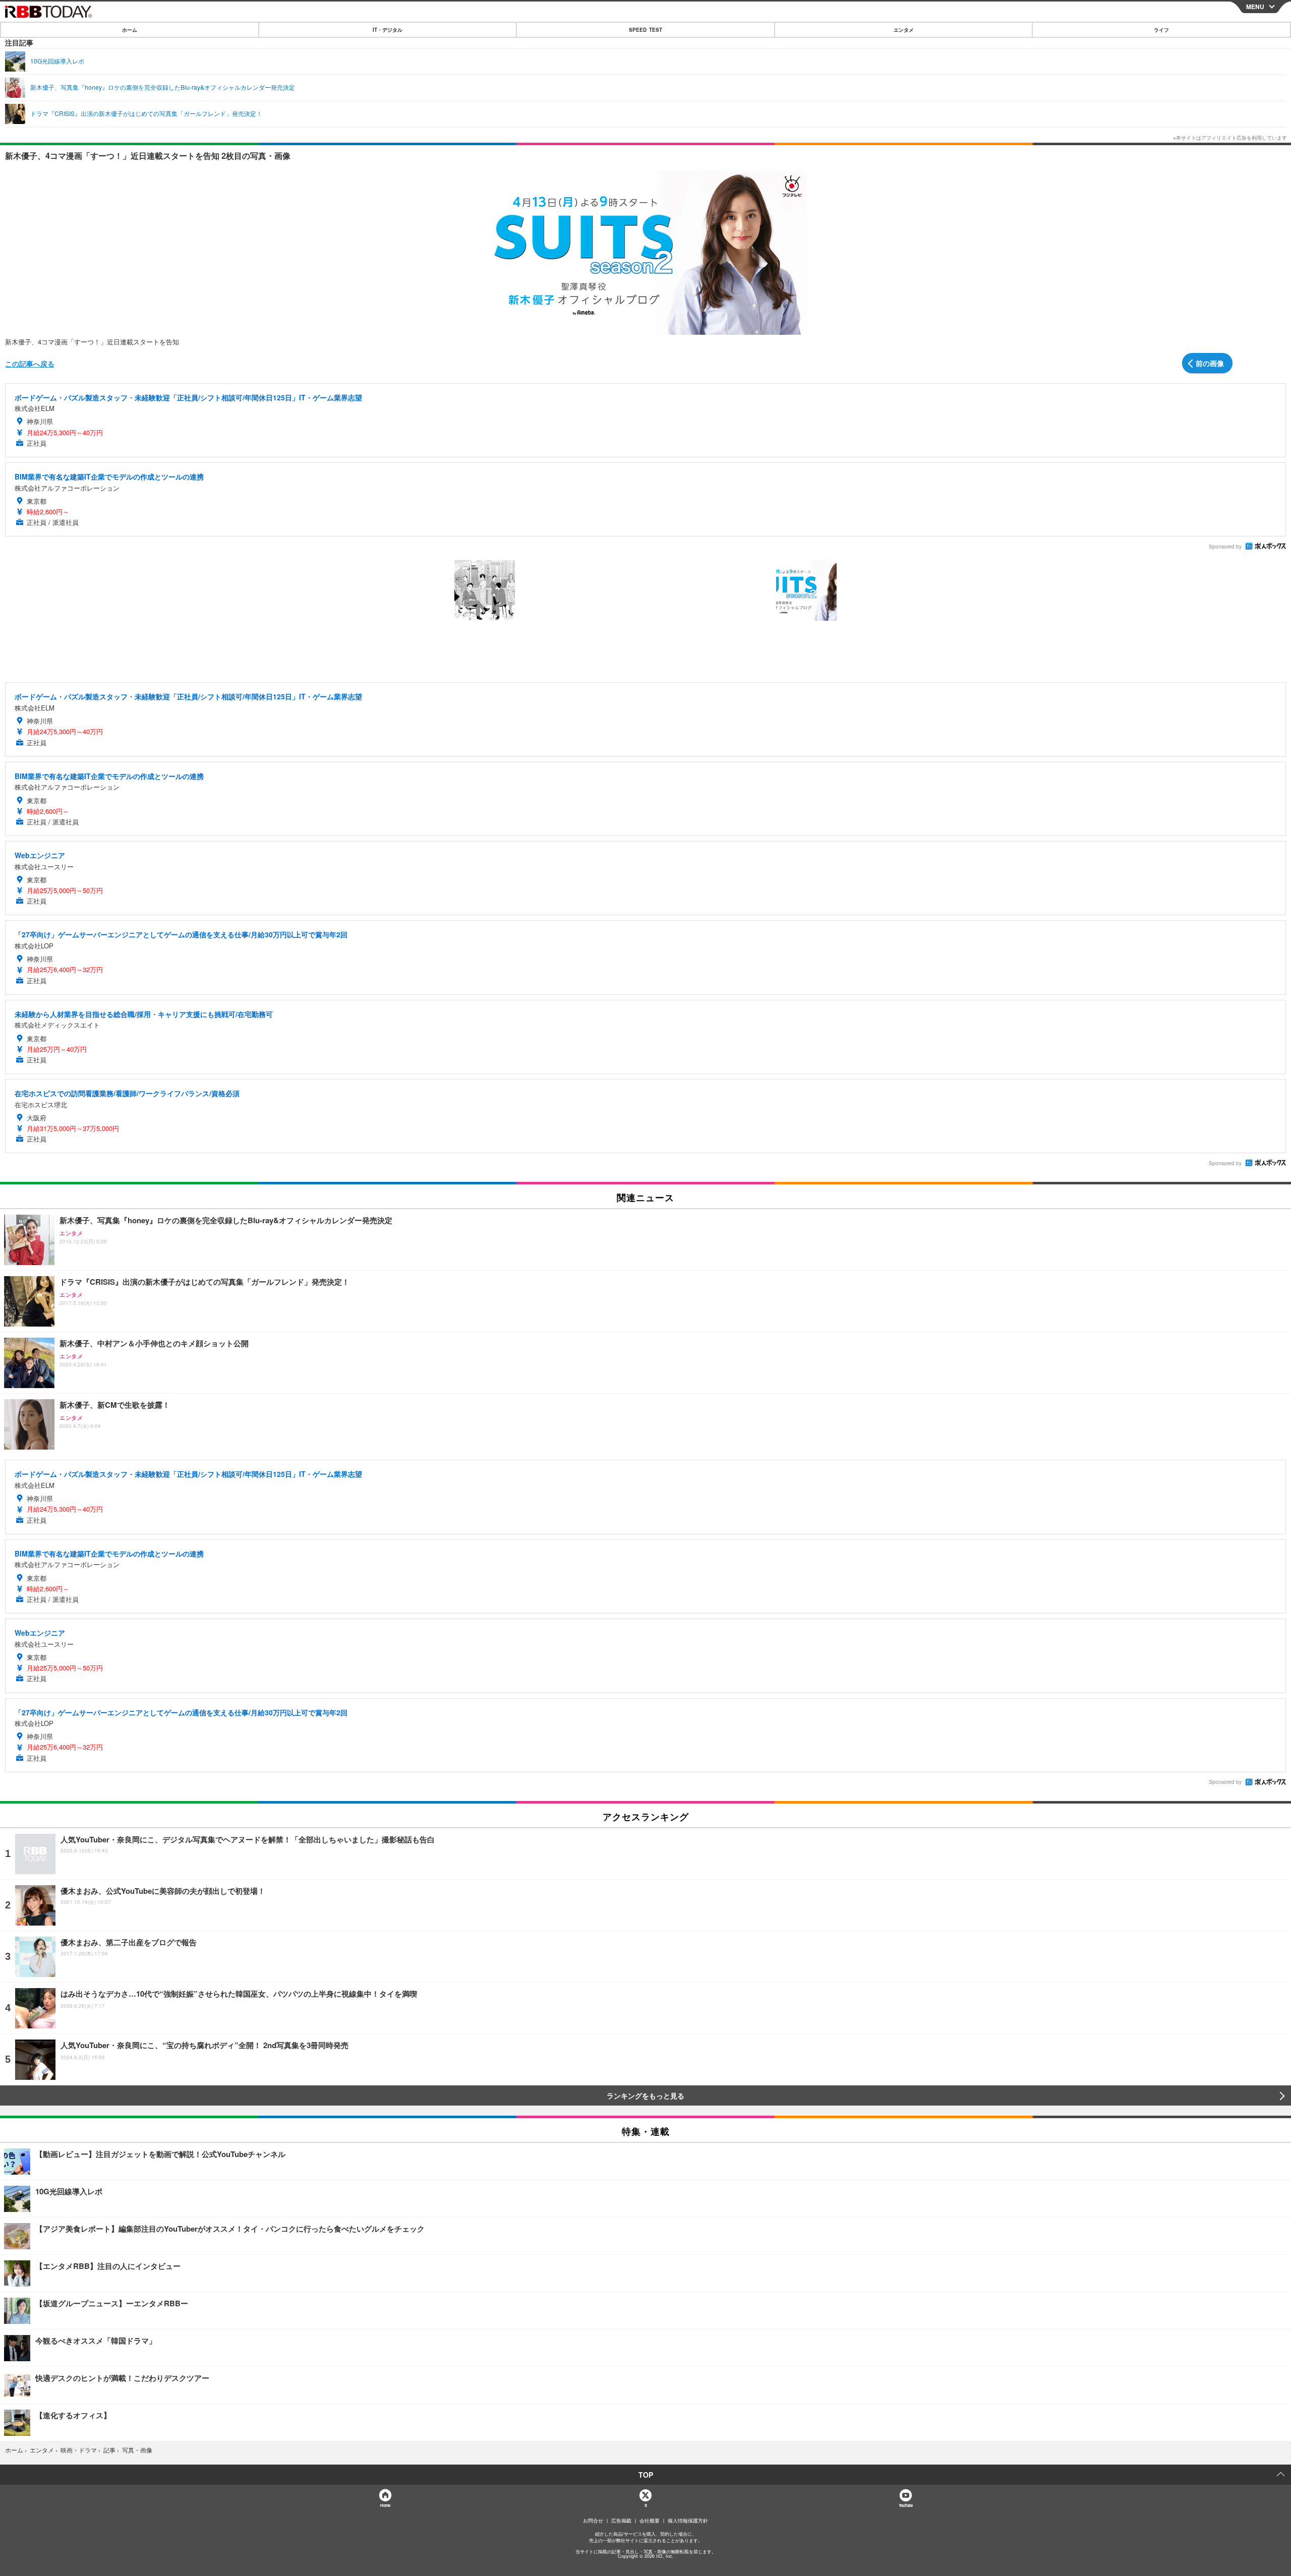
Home (385, 2505)
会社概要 (650, 2521)
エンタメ (904, 30)
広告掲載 (621, 2521)
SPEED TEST (645, 30)
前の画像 (1210, 363)
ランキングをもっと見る (645, 2095)
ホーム (130, 30)
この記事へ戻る (30, 364)
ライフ (1161, 30)
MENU (1255, 7)
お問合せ (593, 2521)
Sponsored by (1225, 547)
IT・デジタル (388, 30)
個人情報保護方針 (688, 2521)
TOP (646, 2475)
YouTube (906, 2505)
